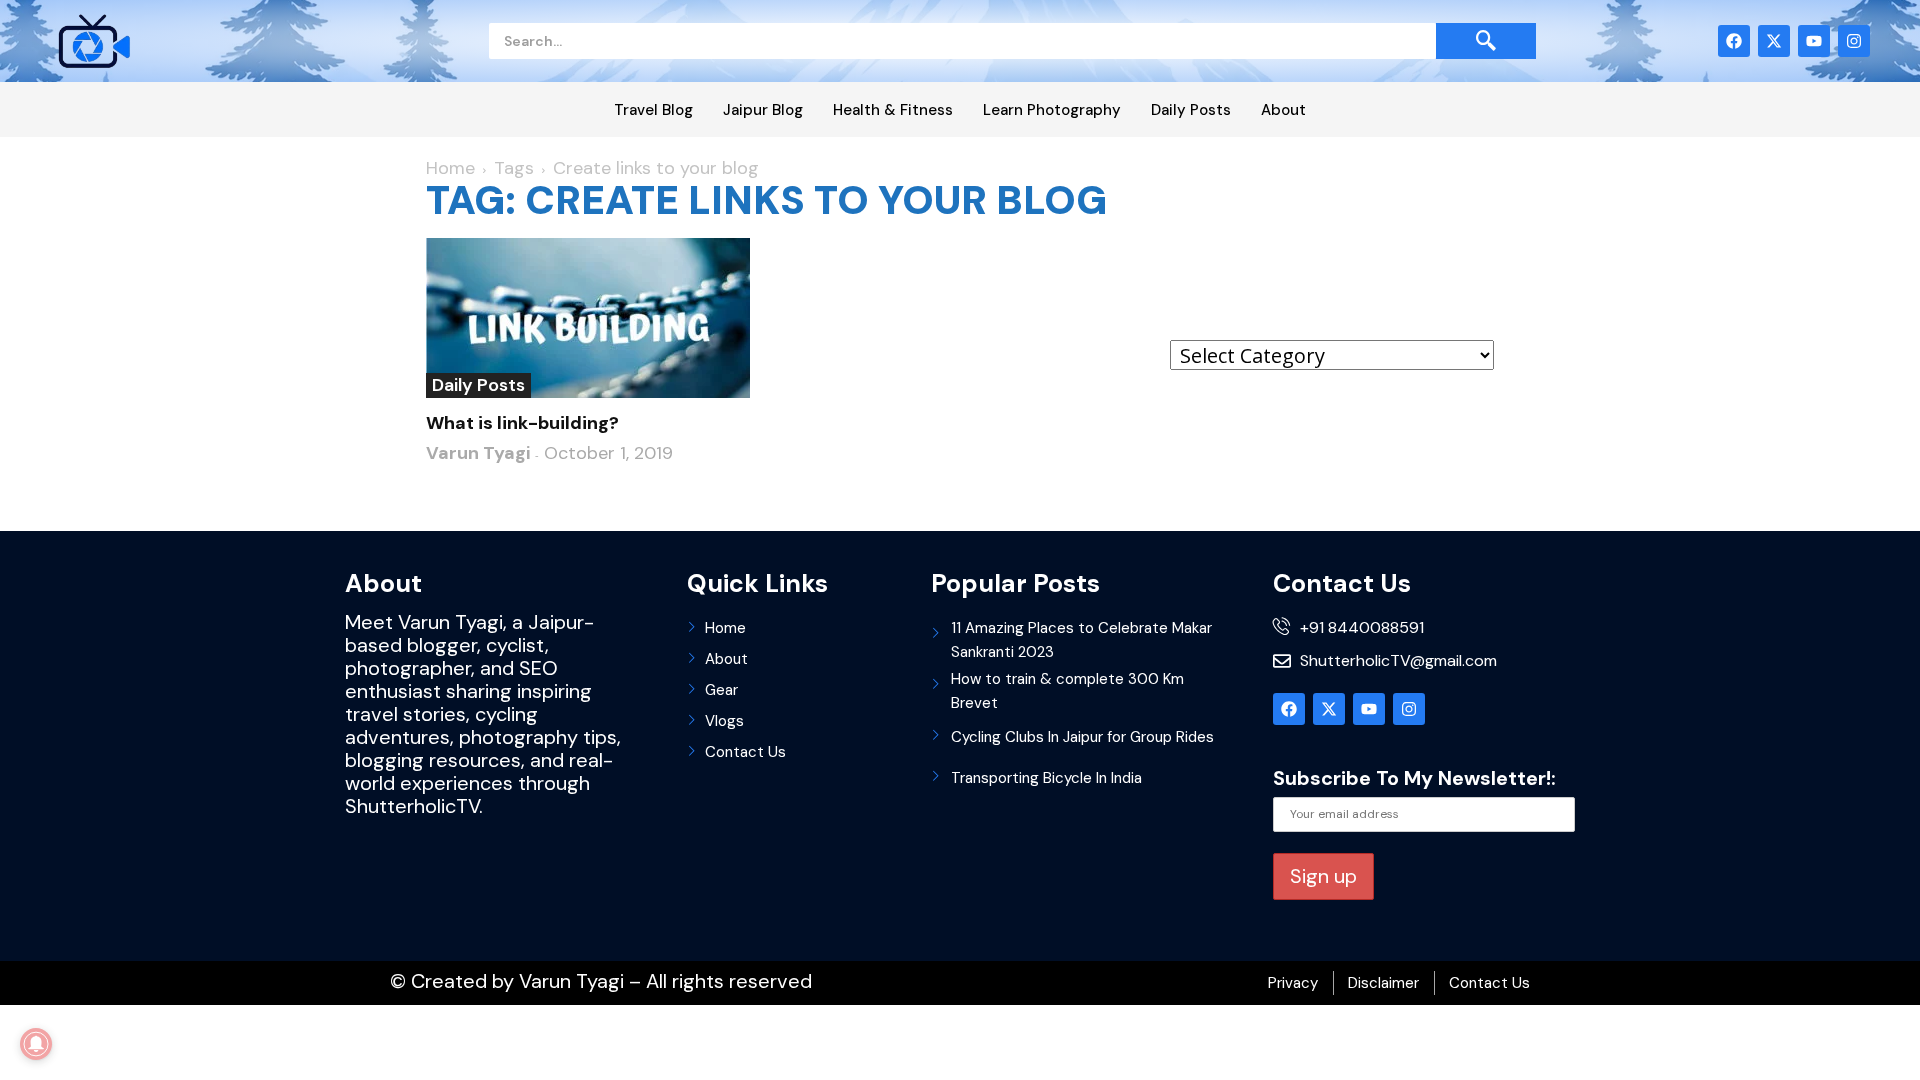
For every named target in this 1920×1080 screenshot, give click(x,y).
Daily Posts (1191, 110)
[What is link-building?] (588, 318)
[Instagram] (1854, 41)
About (1283, 110)
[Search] (1486, 41)
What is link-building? (522, 423)
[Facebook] (1734, 41)
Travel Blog (653, 110)
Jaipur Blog (763, 110)
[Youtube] (1814, 41)
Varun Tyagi (478, 453)
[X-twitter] (1774, 41)
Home (450, 168)
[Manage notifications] (36, 1044)
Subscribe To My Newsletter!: (1414, 778)
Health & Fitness (893, 110)
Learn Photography (1052, 110)
